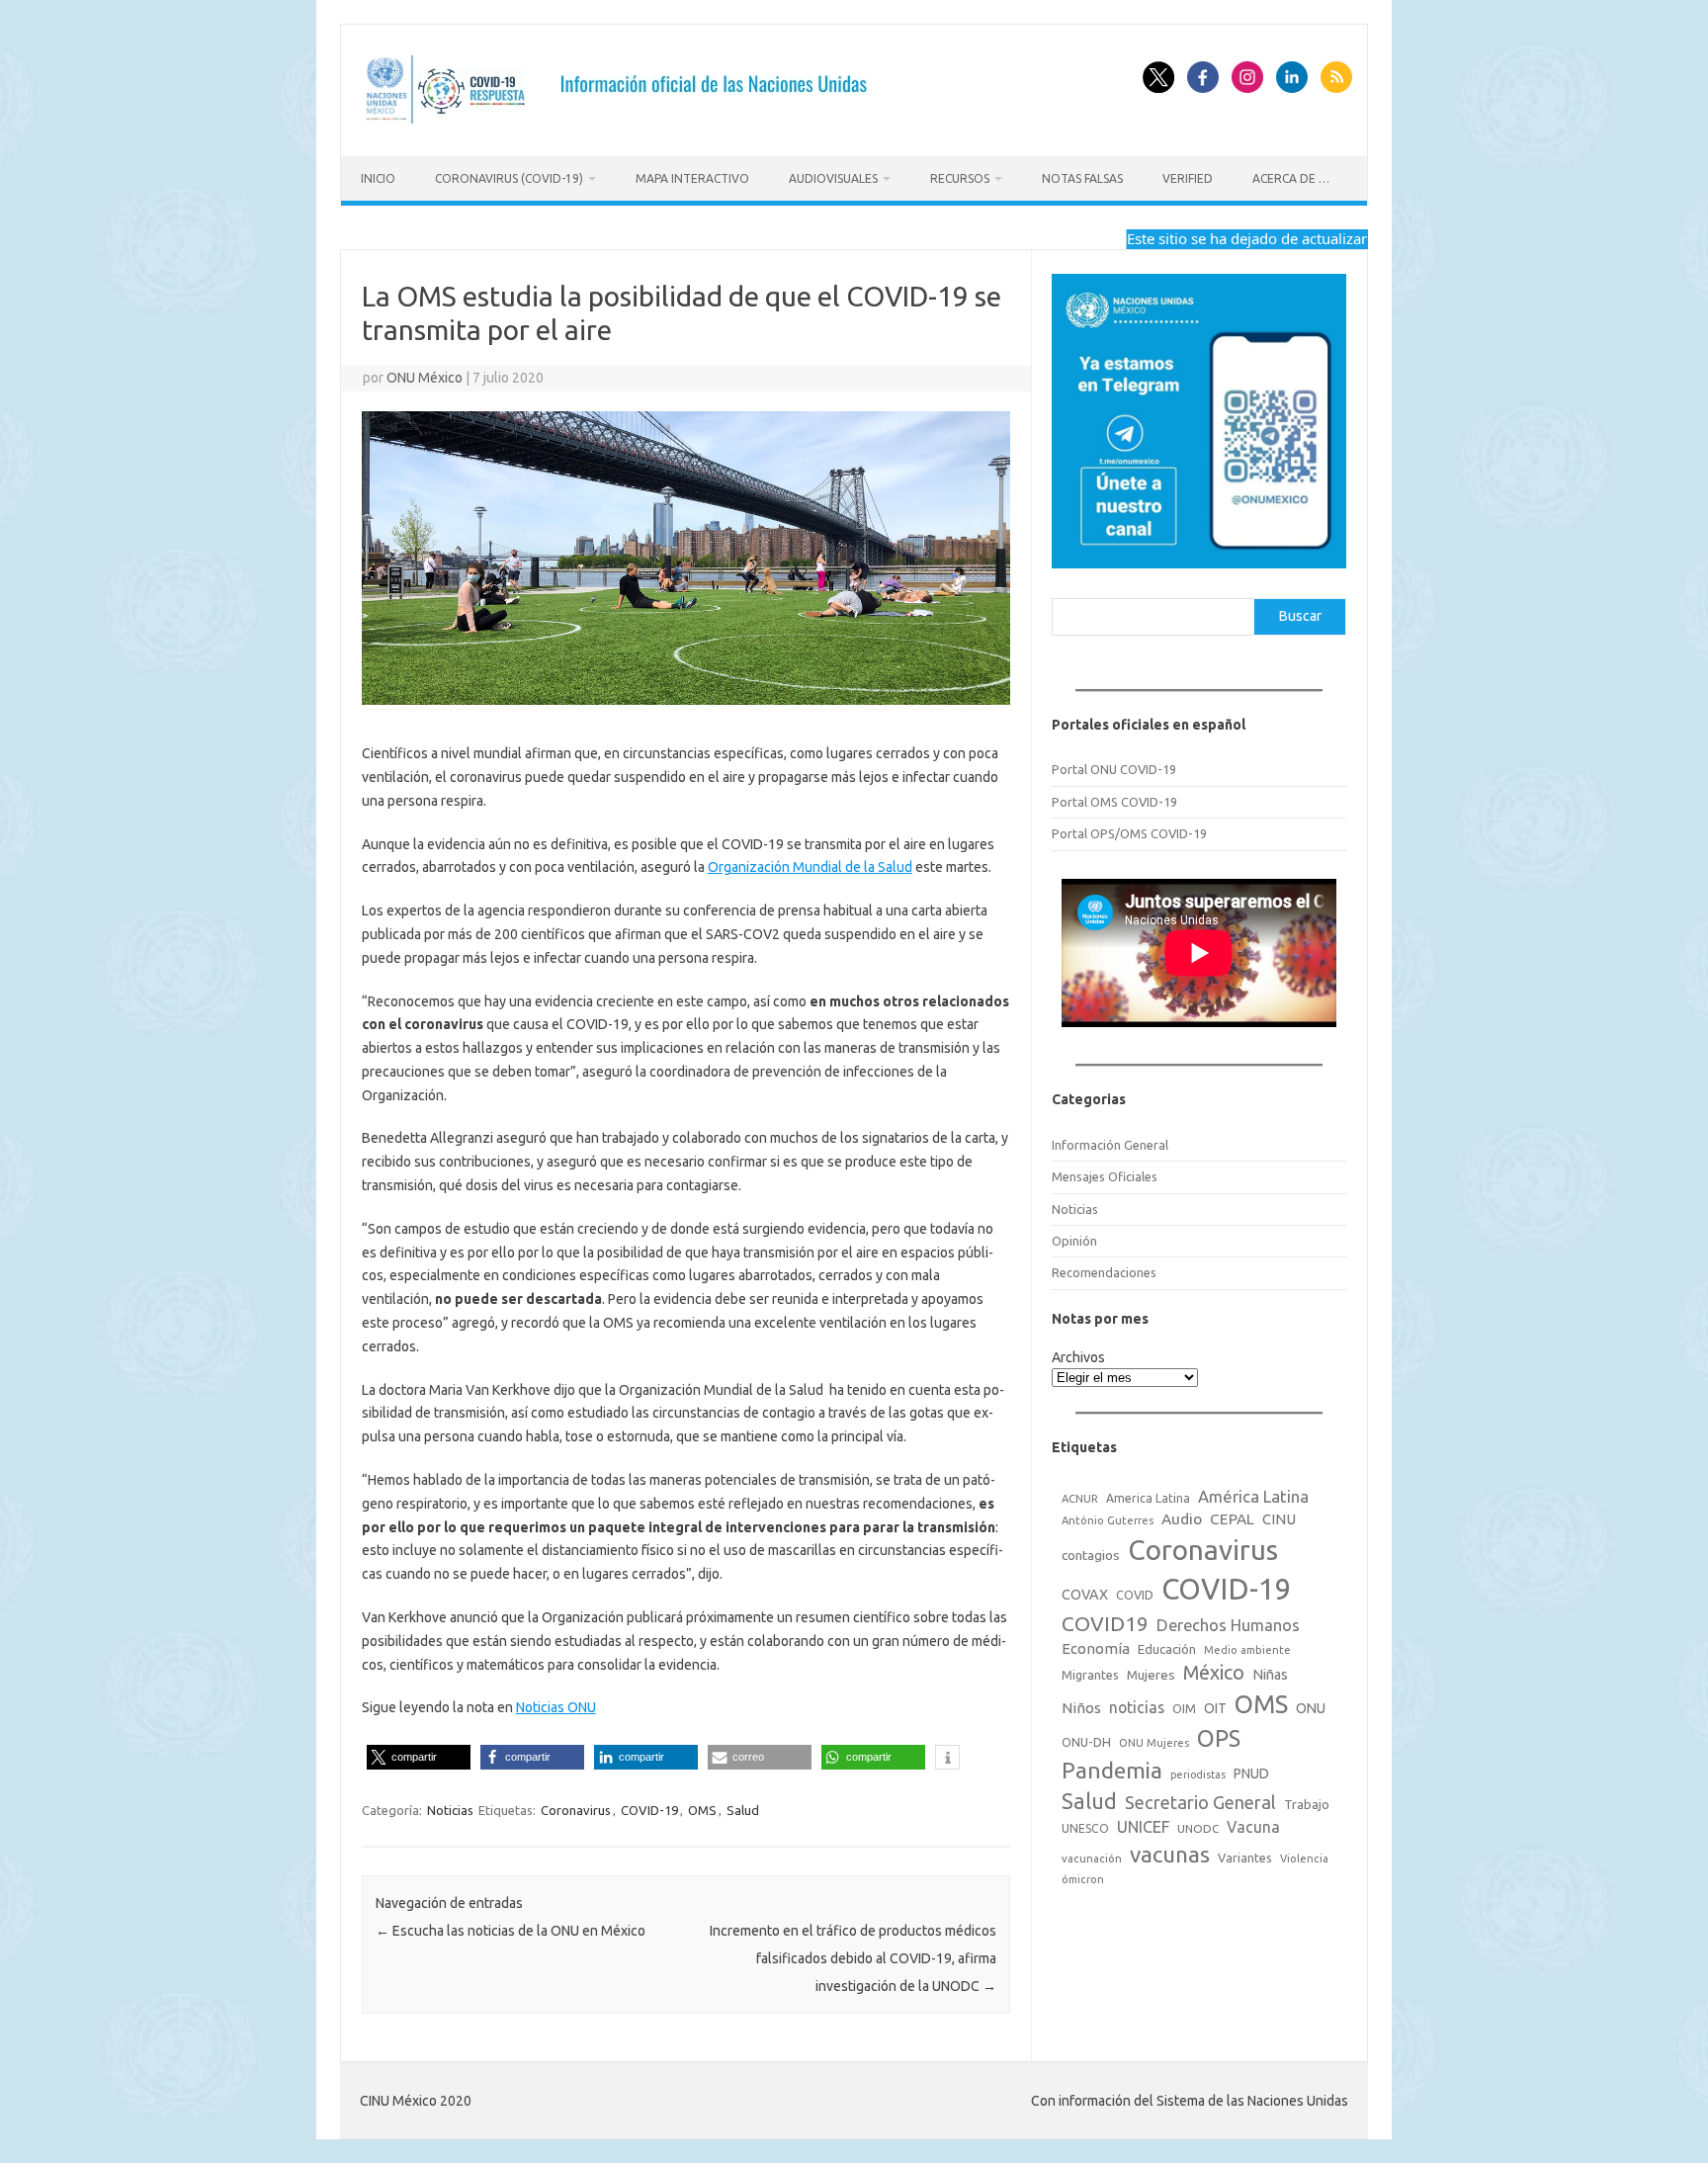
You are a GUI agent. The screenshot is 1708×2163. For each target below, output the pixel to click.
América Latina (1253, 1496)
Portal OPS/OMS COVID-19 (1129, 833)
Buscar (1300, 616)
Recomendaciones (1104, 1272)
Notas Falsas (1082, 178)
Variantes (1245, 1858)
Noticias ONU (556, 1707)
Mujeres (1151, 1675)
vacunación (1092, 1859)
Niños (1081, 1708)
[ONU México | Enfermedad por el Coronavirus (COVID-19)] (623, 123)
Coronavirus (576, 1810)
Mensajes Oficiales (1105, 1176)
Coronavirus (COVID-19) (509, 178)
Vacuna (1253, 1827)
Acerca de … (1291, 178)
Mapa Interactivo (692, 178)
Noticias (450, 1810)
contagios (1091, 1555)
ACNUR (1080, 1499)
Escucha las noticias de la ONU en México (511, 1931)
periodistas (1198, 1774)
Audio (1182, 1519)
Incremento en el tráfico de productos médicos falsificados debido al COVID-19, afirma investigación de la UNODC (853, 1958)
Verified (1188, 178)
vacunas (1170, 1854)
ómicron (1083, 1879)
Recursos (960, 178)
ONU (1311, 1708)
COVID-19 (649, 1810)
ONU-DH (1086, 1742)
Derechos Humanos (1228, 1625)
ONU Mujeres (1154, 1743)
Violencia (1304, 1859)
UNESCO (1085, 1828)
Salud (743, 1810)
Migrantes (1090, 1675)
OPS (1219, 1738)
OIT (1215, 1708)
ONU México (425, 378)
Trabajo (1307, 1804)
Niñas (1270, 1675)
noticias (1137, 1707)
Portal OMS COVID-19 (1114, 802)
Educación (1167, 1649)
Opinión (1074, 1241)
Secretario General (1200, 1802)
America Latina (1148, 1498)
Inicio (378, 178)
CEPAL (1232, 1519)
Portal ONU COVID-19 (1114, 769)
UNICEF (1143, 1827)
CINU (1279, 1519)
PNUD (1251, 1774)
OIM (1184, 1709)
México (1214, 1673)
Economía (1096, 1648)
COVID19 (1105, 1624)
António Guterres (1108, 1520)
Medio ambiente (1247, 1650)
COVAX (1085, 1595)
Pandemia (1112, 1770)
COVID (1135, 1595)
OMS (702, 1810)
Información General (1110, 1145)
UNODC (1198, 1828)
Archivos (1078, 1357)
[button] (419, 1757)
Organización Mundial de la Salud (810, 867)
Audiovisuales (833, 178)
